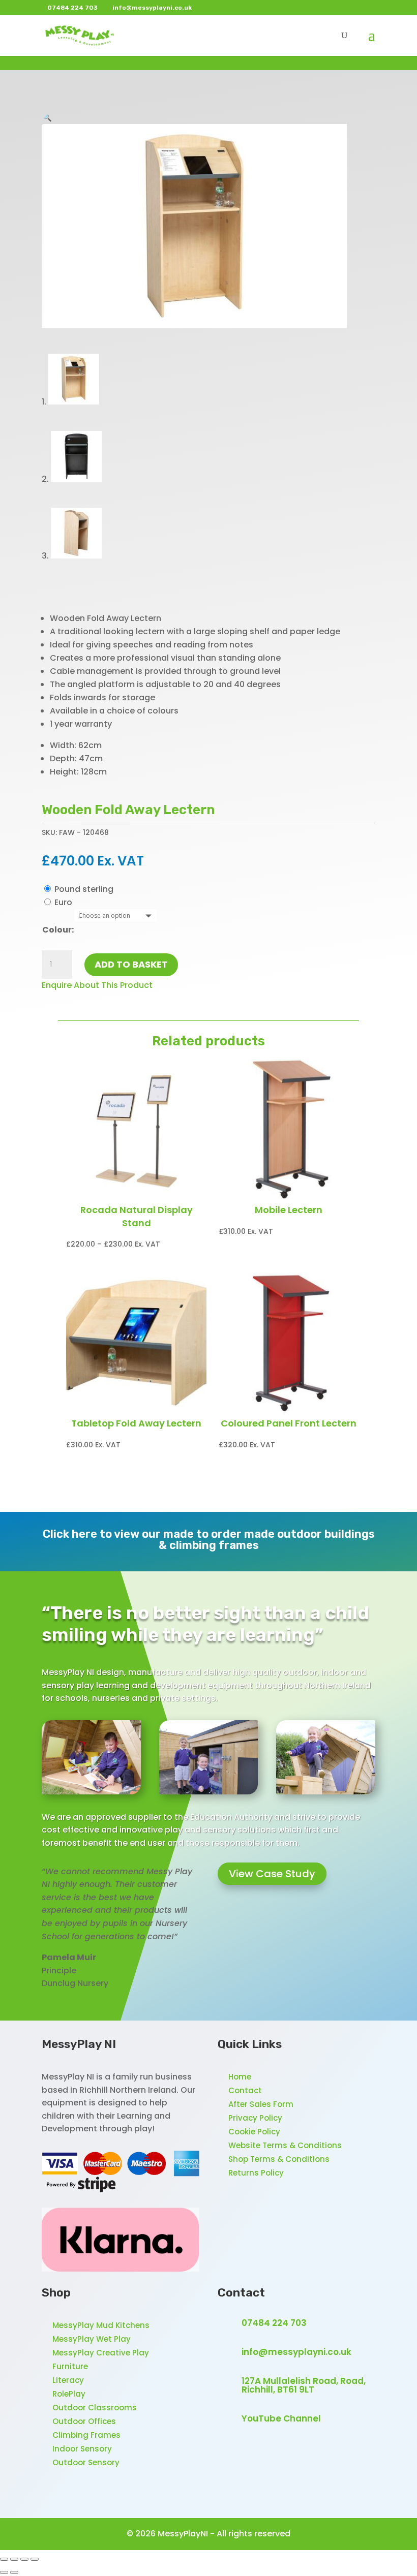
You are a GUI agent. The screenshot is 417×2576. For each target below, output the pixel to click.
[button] (47, 117)
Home (240, 2077)
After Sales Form (261, 2104)
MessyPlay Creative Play (101, 2353)
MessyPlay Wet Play (92, 2339)
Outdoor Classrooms (95, 2408)
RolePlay (69, 2394)
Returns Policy (256, 2173)
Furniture (70, 2366)
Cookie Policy (254, 2132)
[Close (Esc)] (35, 2559)
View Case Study (272, 1874)
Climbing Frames (86, 2435)
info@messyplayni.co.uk (296, 2352)
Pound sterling (84, 889)
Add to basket (131, 964)
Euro (63, 902)
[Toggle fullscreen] (14, 2559)
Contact (245, 2090)
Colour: (58, 930)
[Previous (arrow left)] (4, 2572)
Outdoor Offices (84, 2421)
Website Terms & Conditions (285, 2145)
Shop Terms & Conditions (279, 2159)
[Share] (24, 2559)
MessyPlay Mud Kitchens (101, 2325)
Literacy (68, 2380)
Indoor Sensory (82, 2449)
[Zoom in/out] (4, 2559)
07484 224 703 (274, 2323)
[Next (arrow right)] (14, 2572)
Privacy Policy (255, 2118)
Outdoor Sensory (86, 2462)
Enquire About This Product (97, 985)
